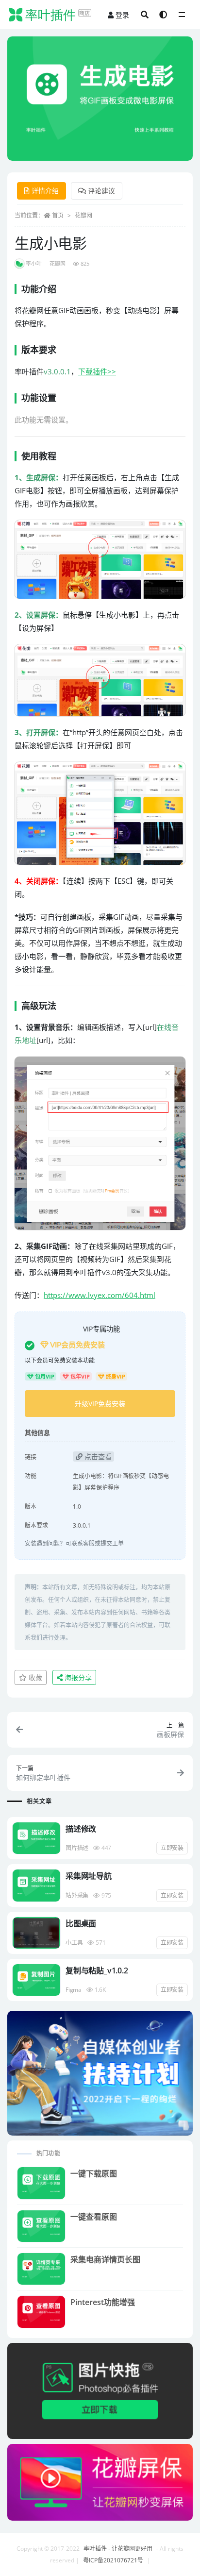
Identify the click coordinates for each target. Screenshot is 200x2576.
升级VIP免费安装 (100, 1404)
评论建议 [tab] (101, 191)
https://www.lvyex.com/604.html (100, 1295)
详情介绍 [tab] (45, 191)
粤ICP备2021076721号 (113, 2560)
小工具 (74, 1943)
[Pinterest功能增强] (41, 2312)
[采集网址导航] (36, 1885)
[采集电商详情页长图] (41, 2269)
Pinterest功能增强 (103, 2302)
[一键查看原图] (41, 2226)
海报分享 (77, 1677)
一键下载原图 (94, 2173)
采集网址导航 (89, 1876)
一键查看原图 (94, 2217)
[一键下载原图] (41, 2183)
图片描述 (77, 1848)
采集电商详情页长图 (105, 2259)
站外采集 (77, 1895)
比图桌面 (81, 1923)
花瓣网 (83, 215)
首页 (58, 215)
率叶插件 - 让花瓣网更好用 (118, 2549)
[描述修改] (36, 1838)
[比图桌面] (36, 1933)
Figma (74, 1990)
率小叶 (34, 263)
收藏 (34, 1677)
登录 (122, 15)
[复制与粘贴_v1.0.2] (36, 1980)
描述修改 (81, 1829)
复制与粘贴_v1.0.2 (97, 1970)
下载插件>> (97, 371)
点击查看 (97, 1456)
